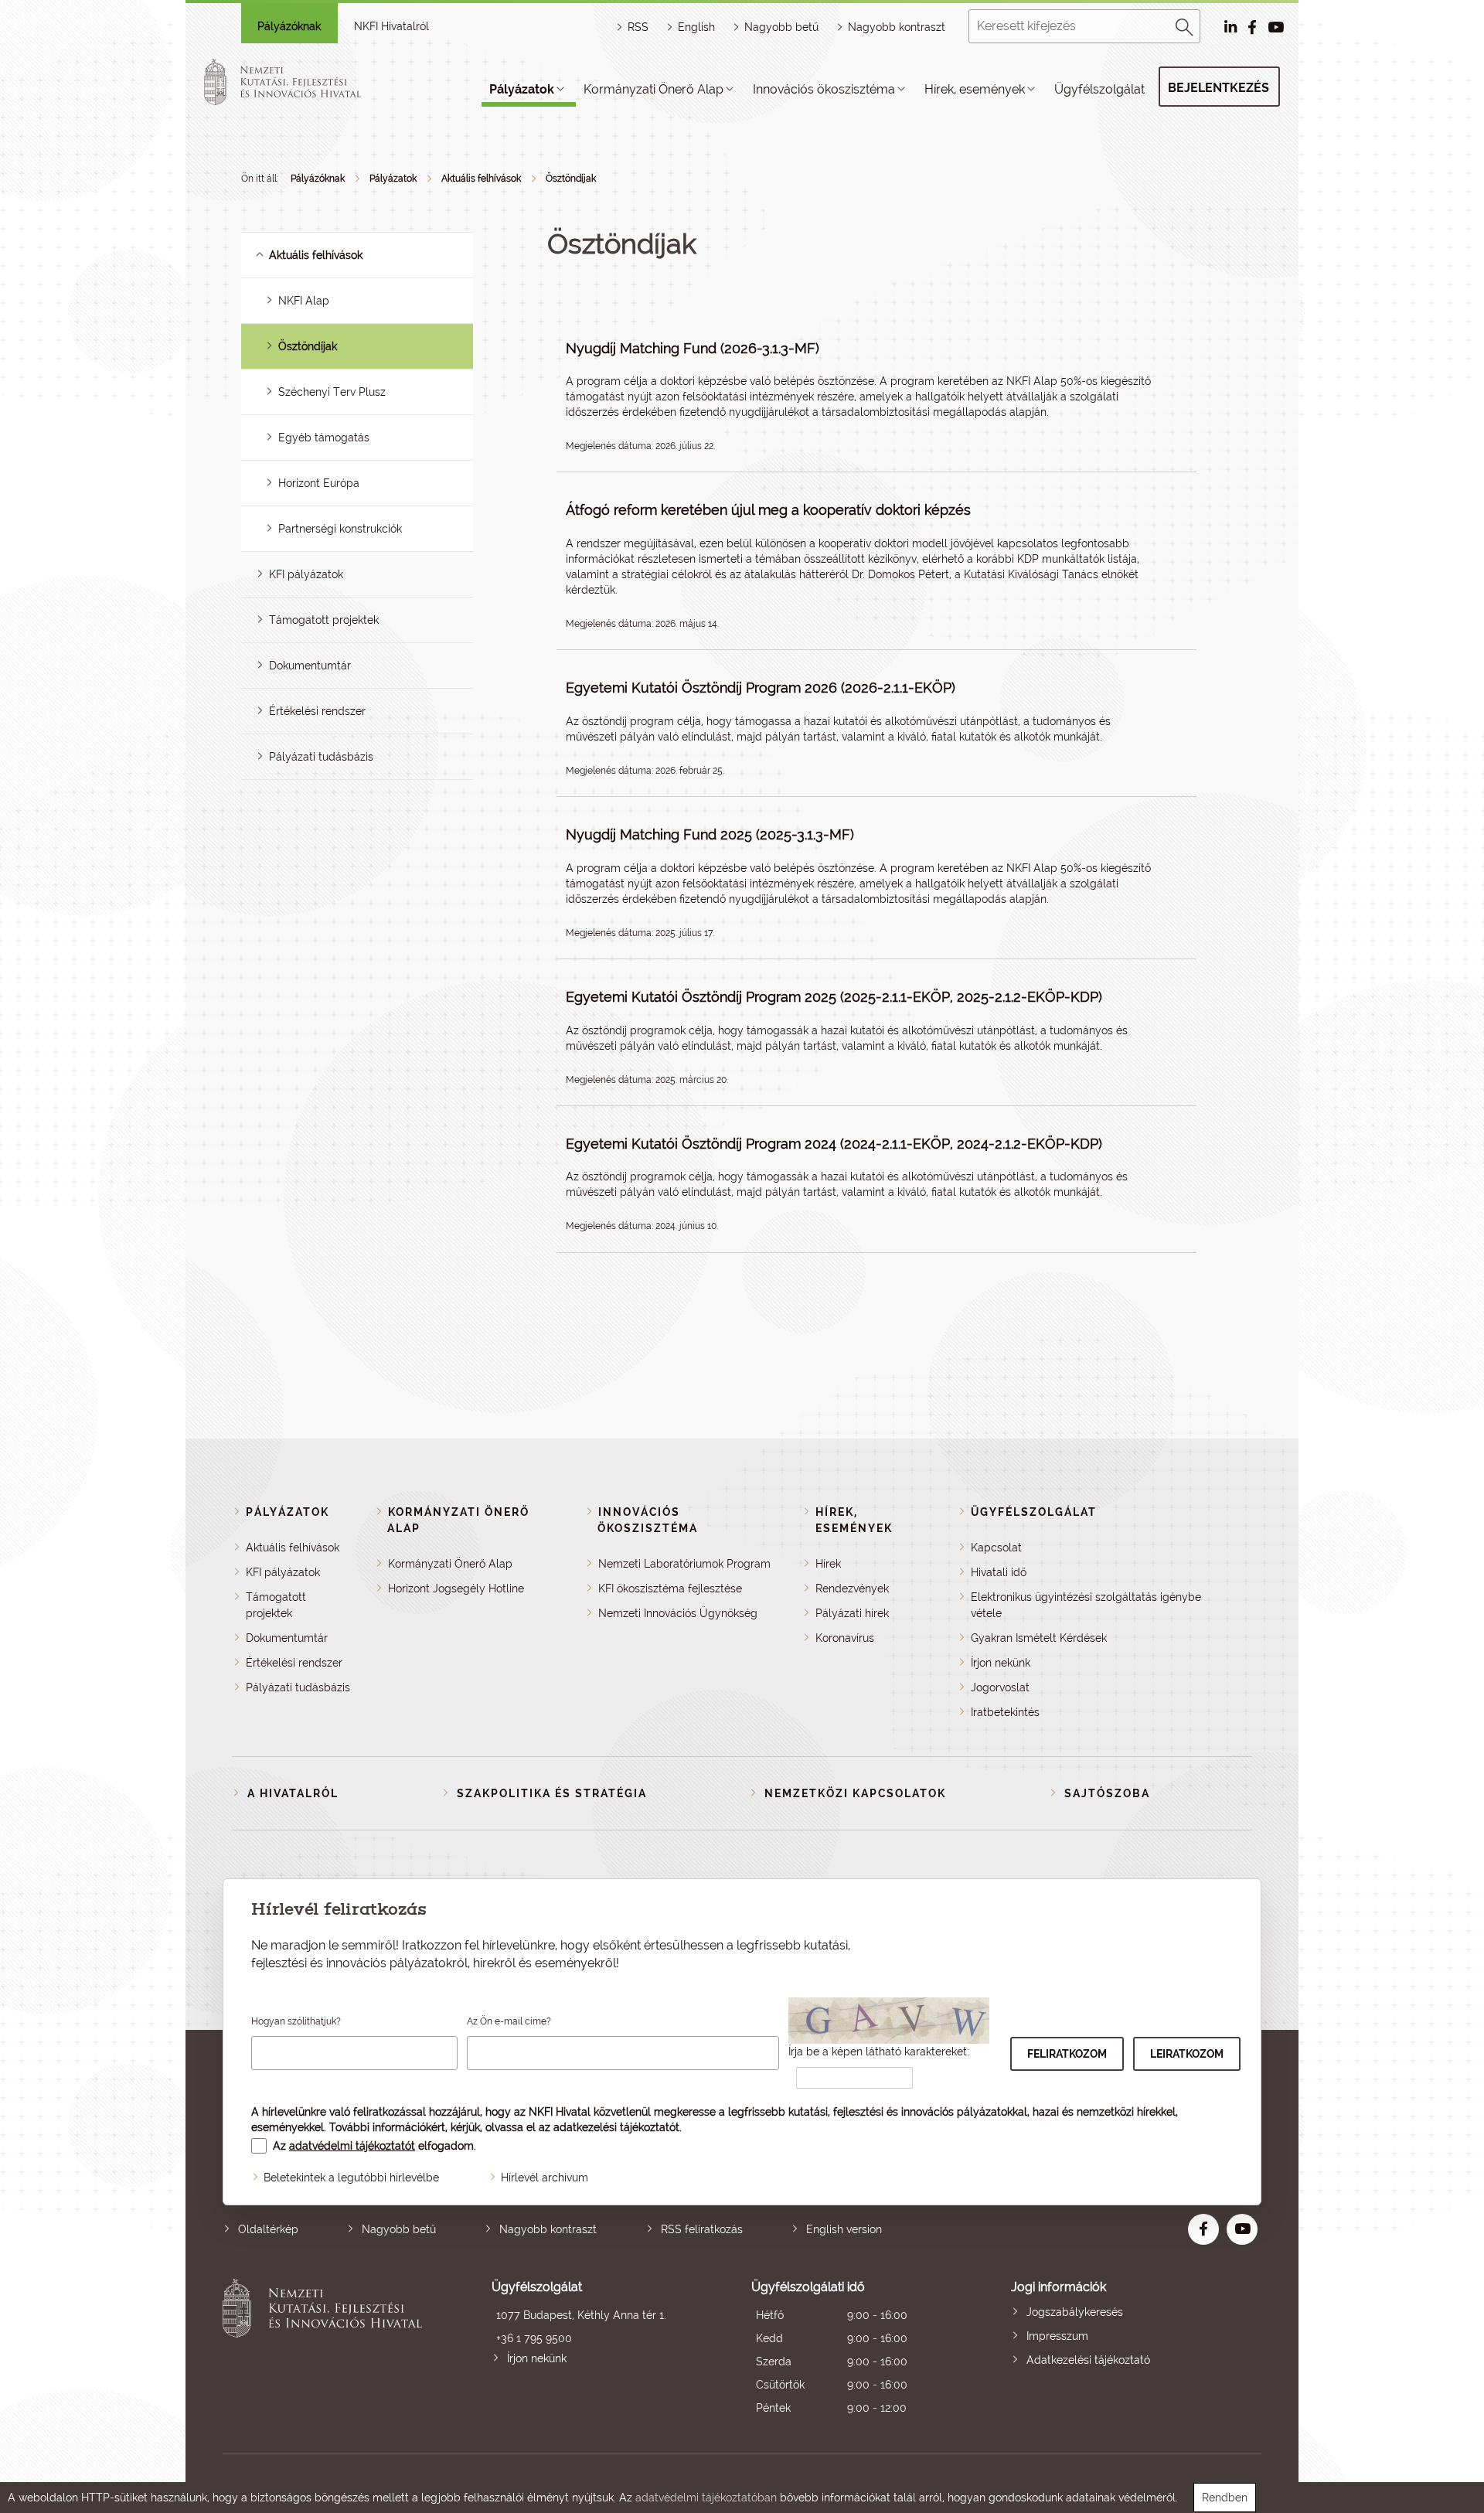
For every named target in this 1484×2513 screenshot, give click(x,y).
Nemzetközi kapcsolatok (855, 1793)
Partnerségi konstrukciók (340, 529)
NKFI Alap (304, 301)
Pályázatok (522, 89)
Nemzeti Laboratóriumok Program (684, 1564)
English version (844, 2229)
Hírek (828, 1564)
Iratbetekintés (1005, 1712)
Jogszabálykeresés (1075, 2312)
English (696, 27)
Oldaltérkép (268, 2229)
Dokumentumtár (310, 666)
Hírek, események (975, 89)
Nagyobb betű (399, 2229)
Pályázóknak (289, 26)
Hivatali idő (999, 1572)
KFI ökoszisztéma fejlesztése (670, 1589)
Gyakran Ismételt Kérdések (1039, 1638)
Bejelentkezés (1219, 88)
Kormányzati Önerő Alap (654, 89)
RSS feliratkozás (702, 2229)
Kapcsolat (996, 1548)
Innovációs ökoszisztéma (824, 89)
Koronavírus (845, 1638)
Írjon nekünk (1001, 1663)
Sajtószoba (1107, 1793)
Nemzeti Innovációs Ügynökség (678, 1613)
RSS (638, 27)
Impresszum (1057, 2336)
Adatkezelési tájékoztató (1088, 2360)
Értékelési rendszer (317, 711)
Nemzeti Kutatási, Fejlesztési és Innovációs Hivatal (327, 2350)
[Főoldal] (301, 82)
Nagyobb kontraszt (897, 27)
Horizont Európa (319, 483)
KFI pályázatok (306, 574)
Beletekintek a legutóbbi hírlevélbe (351, 2178)
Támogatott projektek (324, 620)
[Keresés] (1185, 25)
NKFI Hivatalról (391, 26)
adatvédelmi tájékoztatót (352, 2146)
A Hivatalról (293, 1793)
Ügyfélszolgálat (1099, 89)
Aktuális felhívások (481, 179)
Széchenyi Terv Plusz (332, 392)
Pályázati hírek (852, 1613)
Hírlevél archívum (545, 2178)
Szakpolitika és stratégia (552, 1793)
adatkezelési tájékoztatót (616, 2127)
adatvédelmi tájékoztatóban (706, 2498)
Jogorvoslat (1000, 1687)
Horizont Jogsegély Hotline (456, 1589)
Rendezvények (852, 1589)
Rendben (1225, 2498)
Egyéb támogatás (324, 438)
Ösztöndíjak (571, 179)
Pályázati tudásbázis (321, 757)
